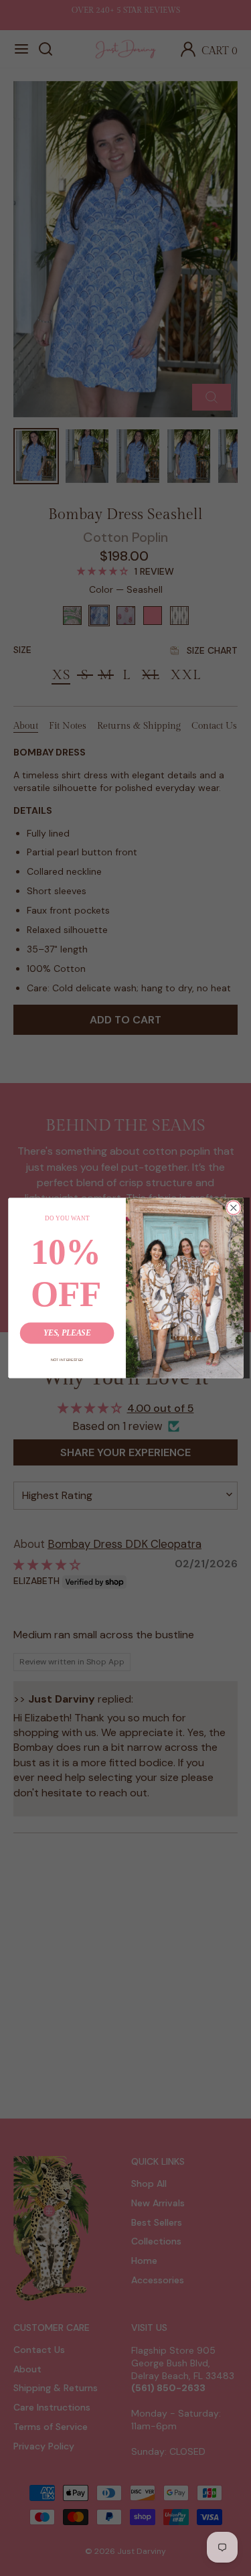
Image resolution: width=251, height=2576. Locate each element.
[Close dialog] (233, 1208)
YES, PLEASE (66, 1333)
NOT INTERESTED (67, 1360)
